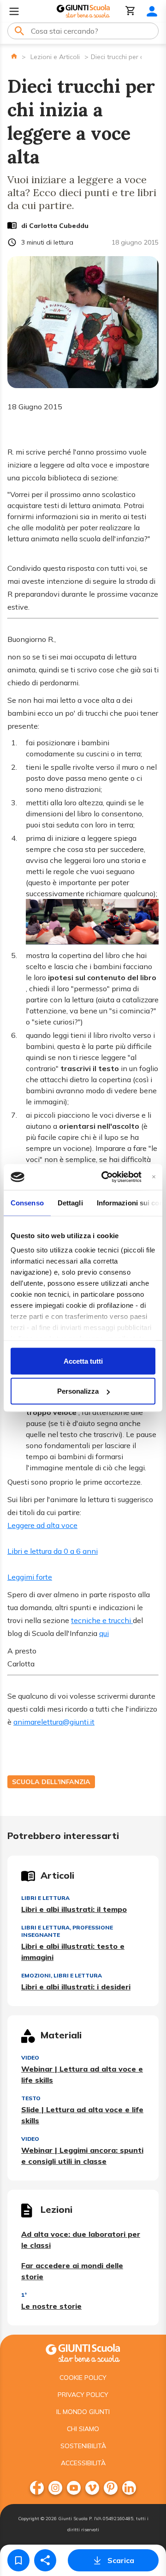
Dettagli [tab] (70, 1202)
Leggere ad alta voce (42, 1525)
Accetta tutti (83, 1361)
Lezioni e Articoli (55, 57)
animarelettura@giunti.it (54, 1722)
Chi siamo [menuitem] (83, 2429)
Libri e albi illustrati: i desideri (76, 1987)
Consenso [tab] (27, 1202)
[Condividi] (45, 2560)
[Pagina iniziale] (14, 56)
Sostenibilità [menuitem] (83, 2446)
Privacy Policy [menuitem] (83, 2395)
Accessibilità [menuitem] (83, 2463)
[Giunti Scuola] (83, 11)
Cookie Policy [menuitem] (83, 2378)
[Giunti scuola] (83, 2352)
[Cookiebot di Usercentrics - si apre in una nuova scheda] (105, 1177)
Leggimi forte (30, 1577)
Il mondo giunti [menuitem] (83, 2412)
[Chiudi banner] (154, 1177)
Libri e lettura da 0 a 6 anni (53, 1551)
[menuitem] (37, 2488)
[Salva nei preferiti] (18, 2560)
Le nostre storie (51, 2306)
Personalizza (78, 1391)
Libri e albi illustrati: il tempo (74, 1909)
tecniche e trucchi (102, 1620)
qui (104, 1633)
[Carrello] (130, 11)
